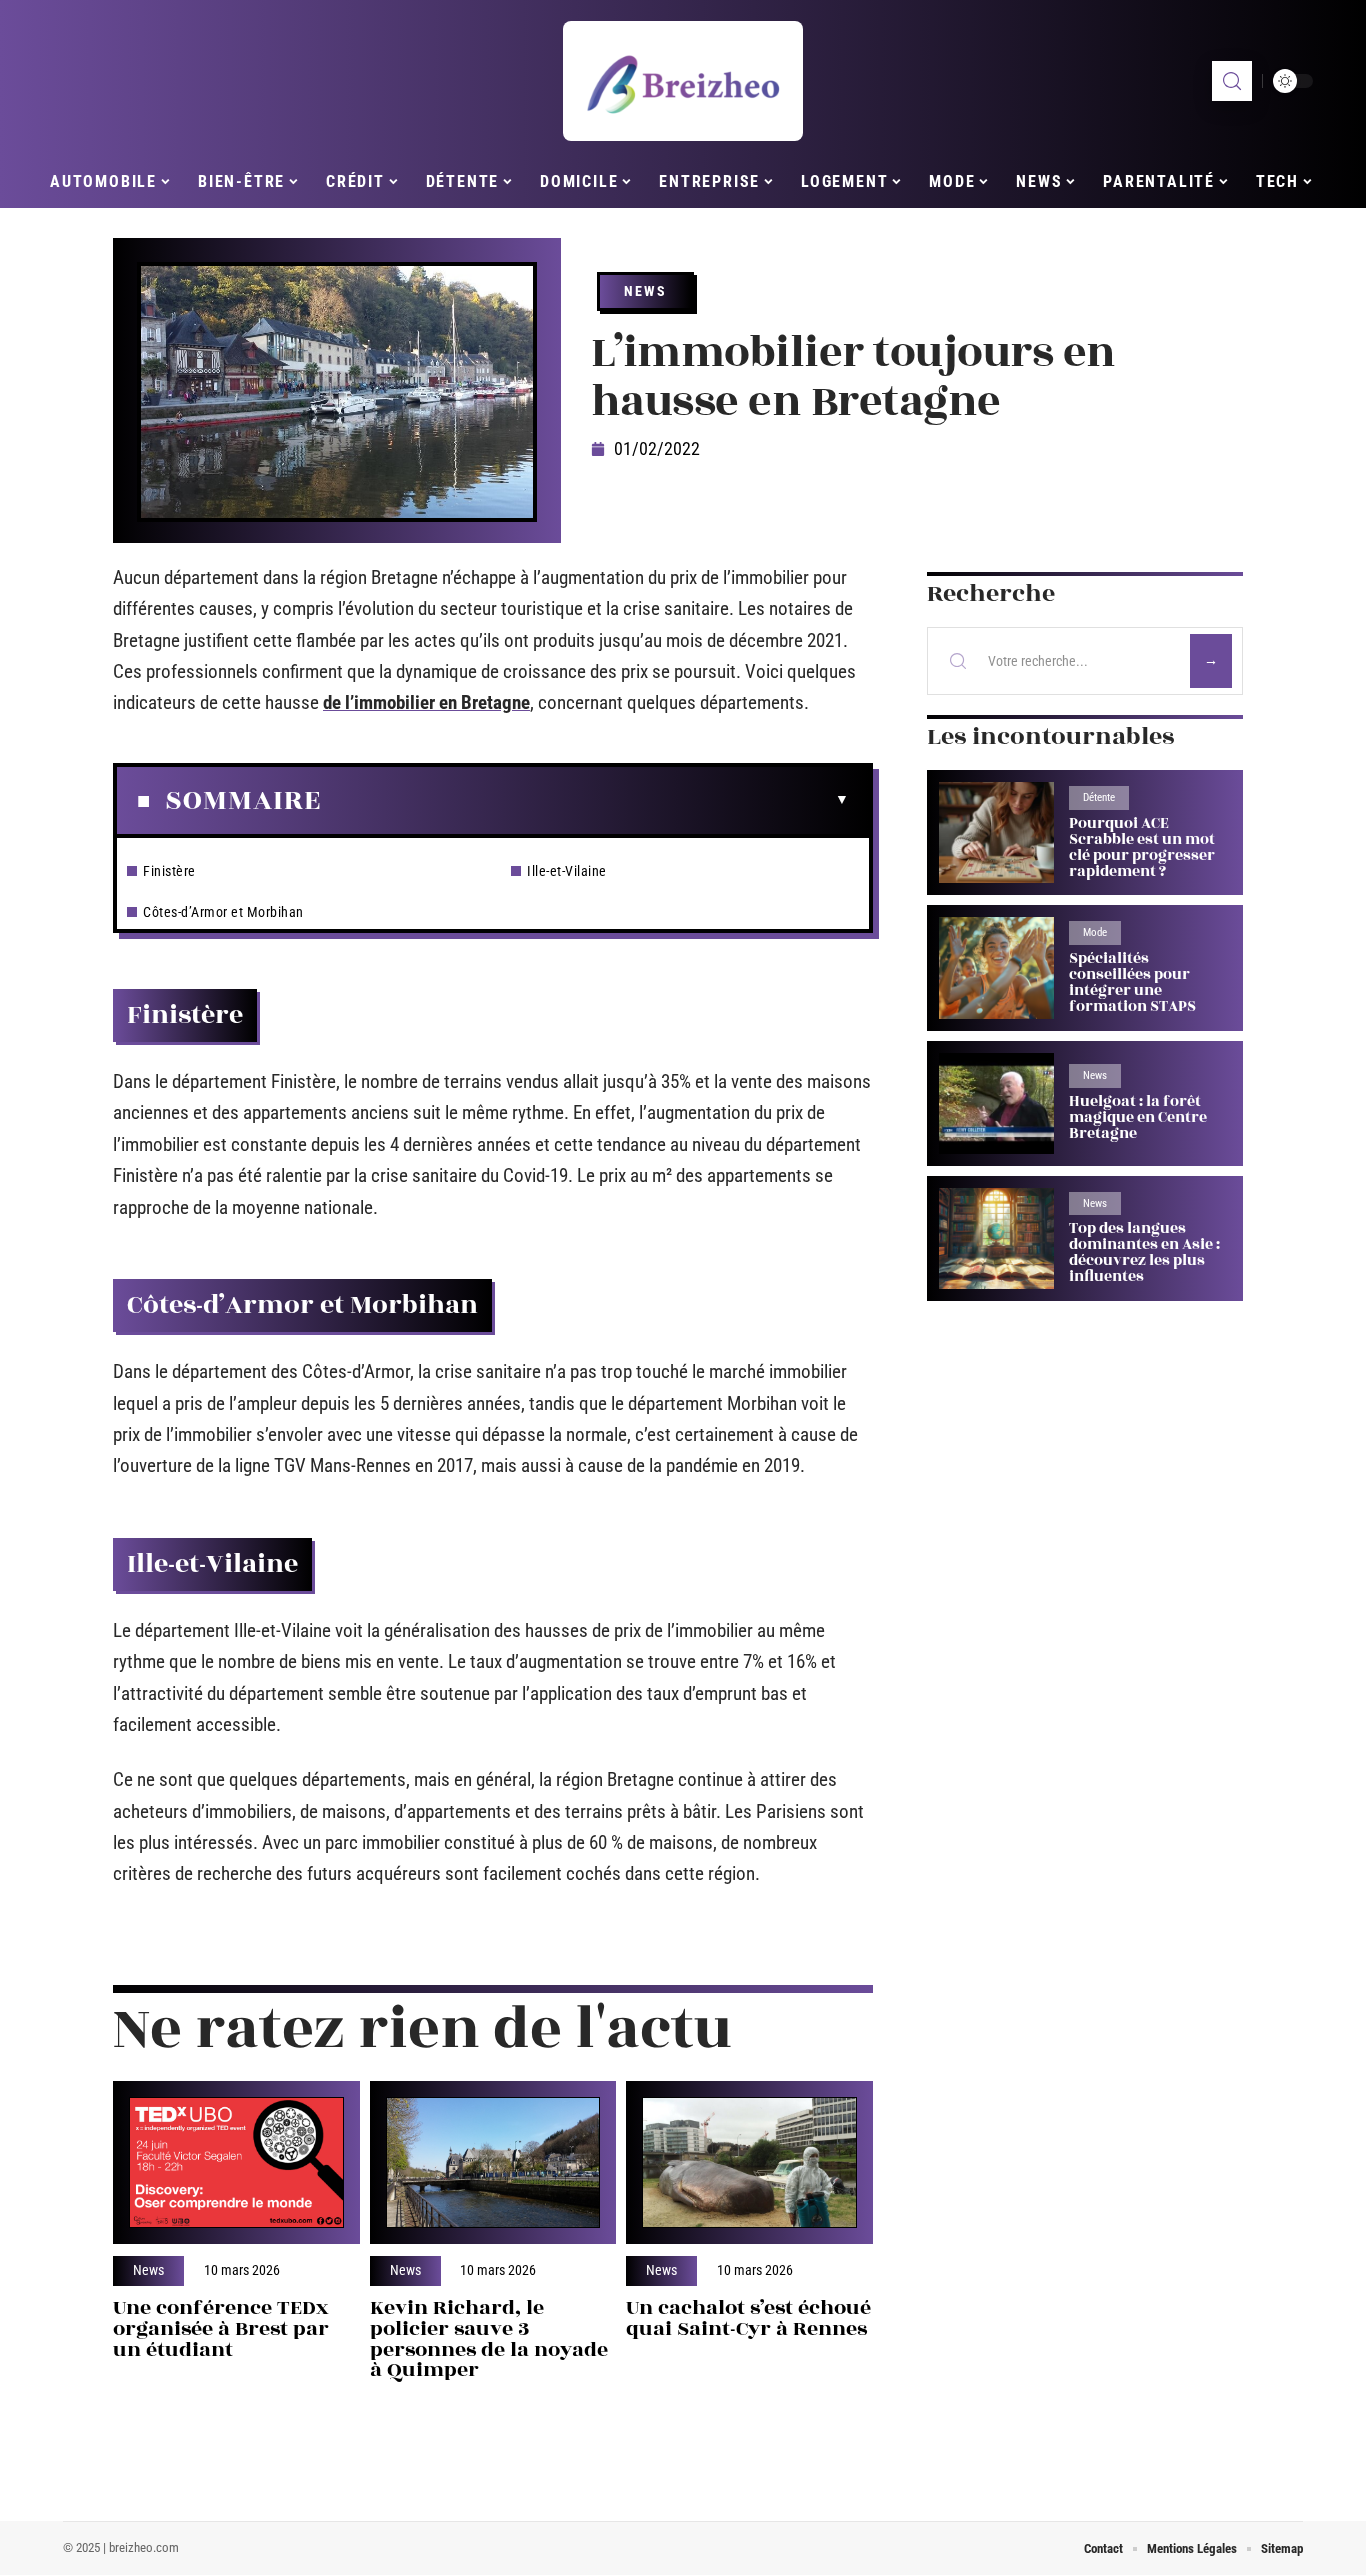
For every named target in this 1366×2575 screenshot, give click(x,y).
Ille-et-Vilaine (567, 871)
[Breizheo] (683, 81)
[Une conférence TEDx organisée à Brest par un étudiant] (236, 2162)
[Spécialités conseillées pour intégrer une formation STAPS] (996, 967)
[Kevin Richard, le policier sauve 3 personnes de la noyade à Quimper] (493, 2162)
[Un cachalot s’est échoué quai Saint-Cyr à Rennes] (749, 2162)
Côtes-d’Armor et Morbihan (223, 912)
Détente (1099, 797)
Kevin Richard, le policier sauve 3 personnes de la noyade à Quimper (489, 2338)
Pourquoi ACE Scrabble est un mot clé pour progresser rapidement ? (1142, 847)
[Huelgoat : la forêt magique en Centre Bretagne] (996, 1103)
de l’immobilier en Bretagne (426, 702)
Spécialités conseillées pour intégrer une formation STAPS (1132, 982)
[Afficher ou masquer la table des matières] (585, 800)
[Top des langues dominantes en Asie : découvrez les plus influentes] (996, 1238)
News (645, 291)
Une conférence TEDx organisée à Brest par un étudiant (221, 2328)
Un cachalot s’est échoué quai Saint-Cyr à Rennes (748, 2318)
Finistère (169, 871)
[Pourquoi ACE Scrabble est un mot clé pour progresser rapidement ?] (996, 832)
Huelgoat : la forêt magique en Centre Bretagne (1138, 1117)
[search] (1232, 81)
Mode (1095, 932)
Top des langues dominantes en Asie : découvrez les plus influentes (1144, 1252)
